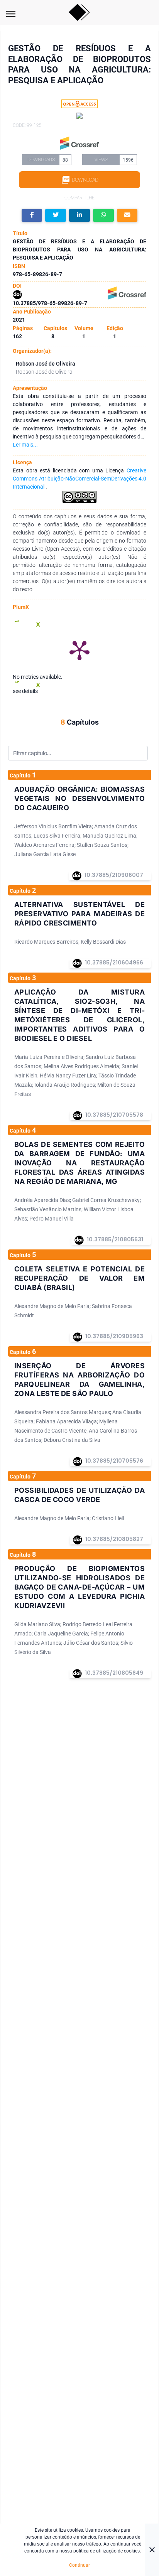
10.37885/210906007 (114, 875)
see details (25, 691)
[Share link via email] (127, 215)
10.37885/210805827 (114, 1539)
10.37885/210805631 (115, 1239)
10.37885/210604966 (114, 963)
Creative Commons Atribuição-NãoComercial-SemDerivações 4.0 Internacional (79, 479)
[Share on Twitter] (56, 215)
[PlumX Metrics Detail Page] (79, 650)
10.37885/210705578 (114, 1115)
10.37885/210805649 (114, 1673)
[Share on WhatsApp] (103, 215)
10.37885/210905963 (114, 1336)
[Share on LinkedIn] (79, 215)
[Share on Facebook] (32, 215)
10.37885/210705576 (114, 1461)
